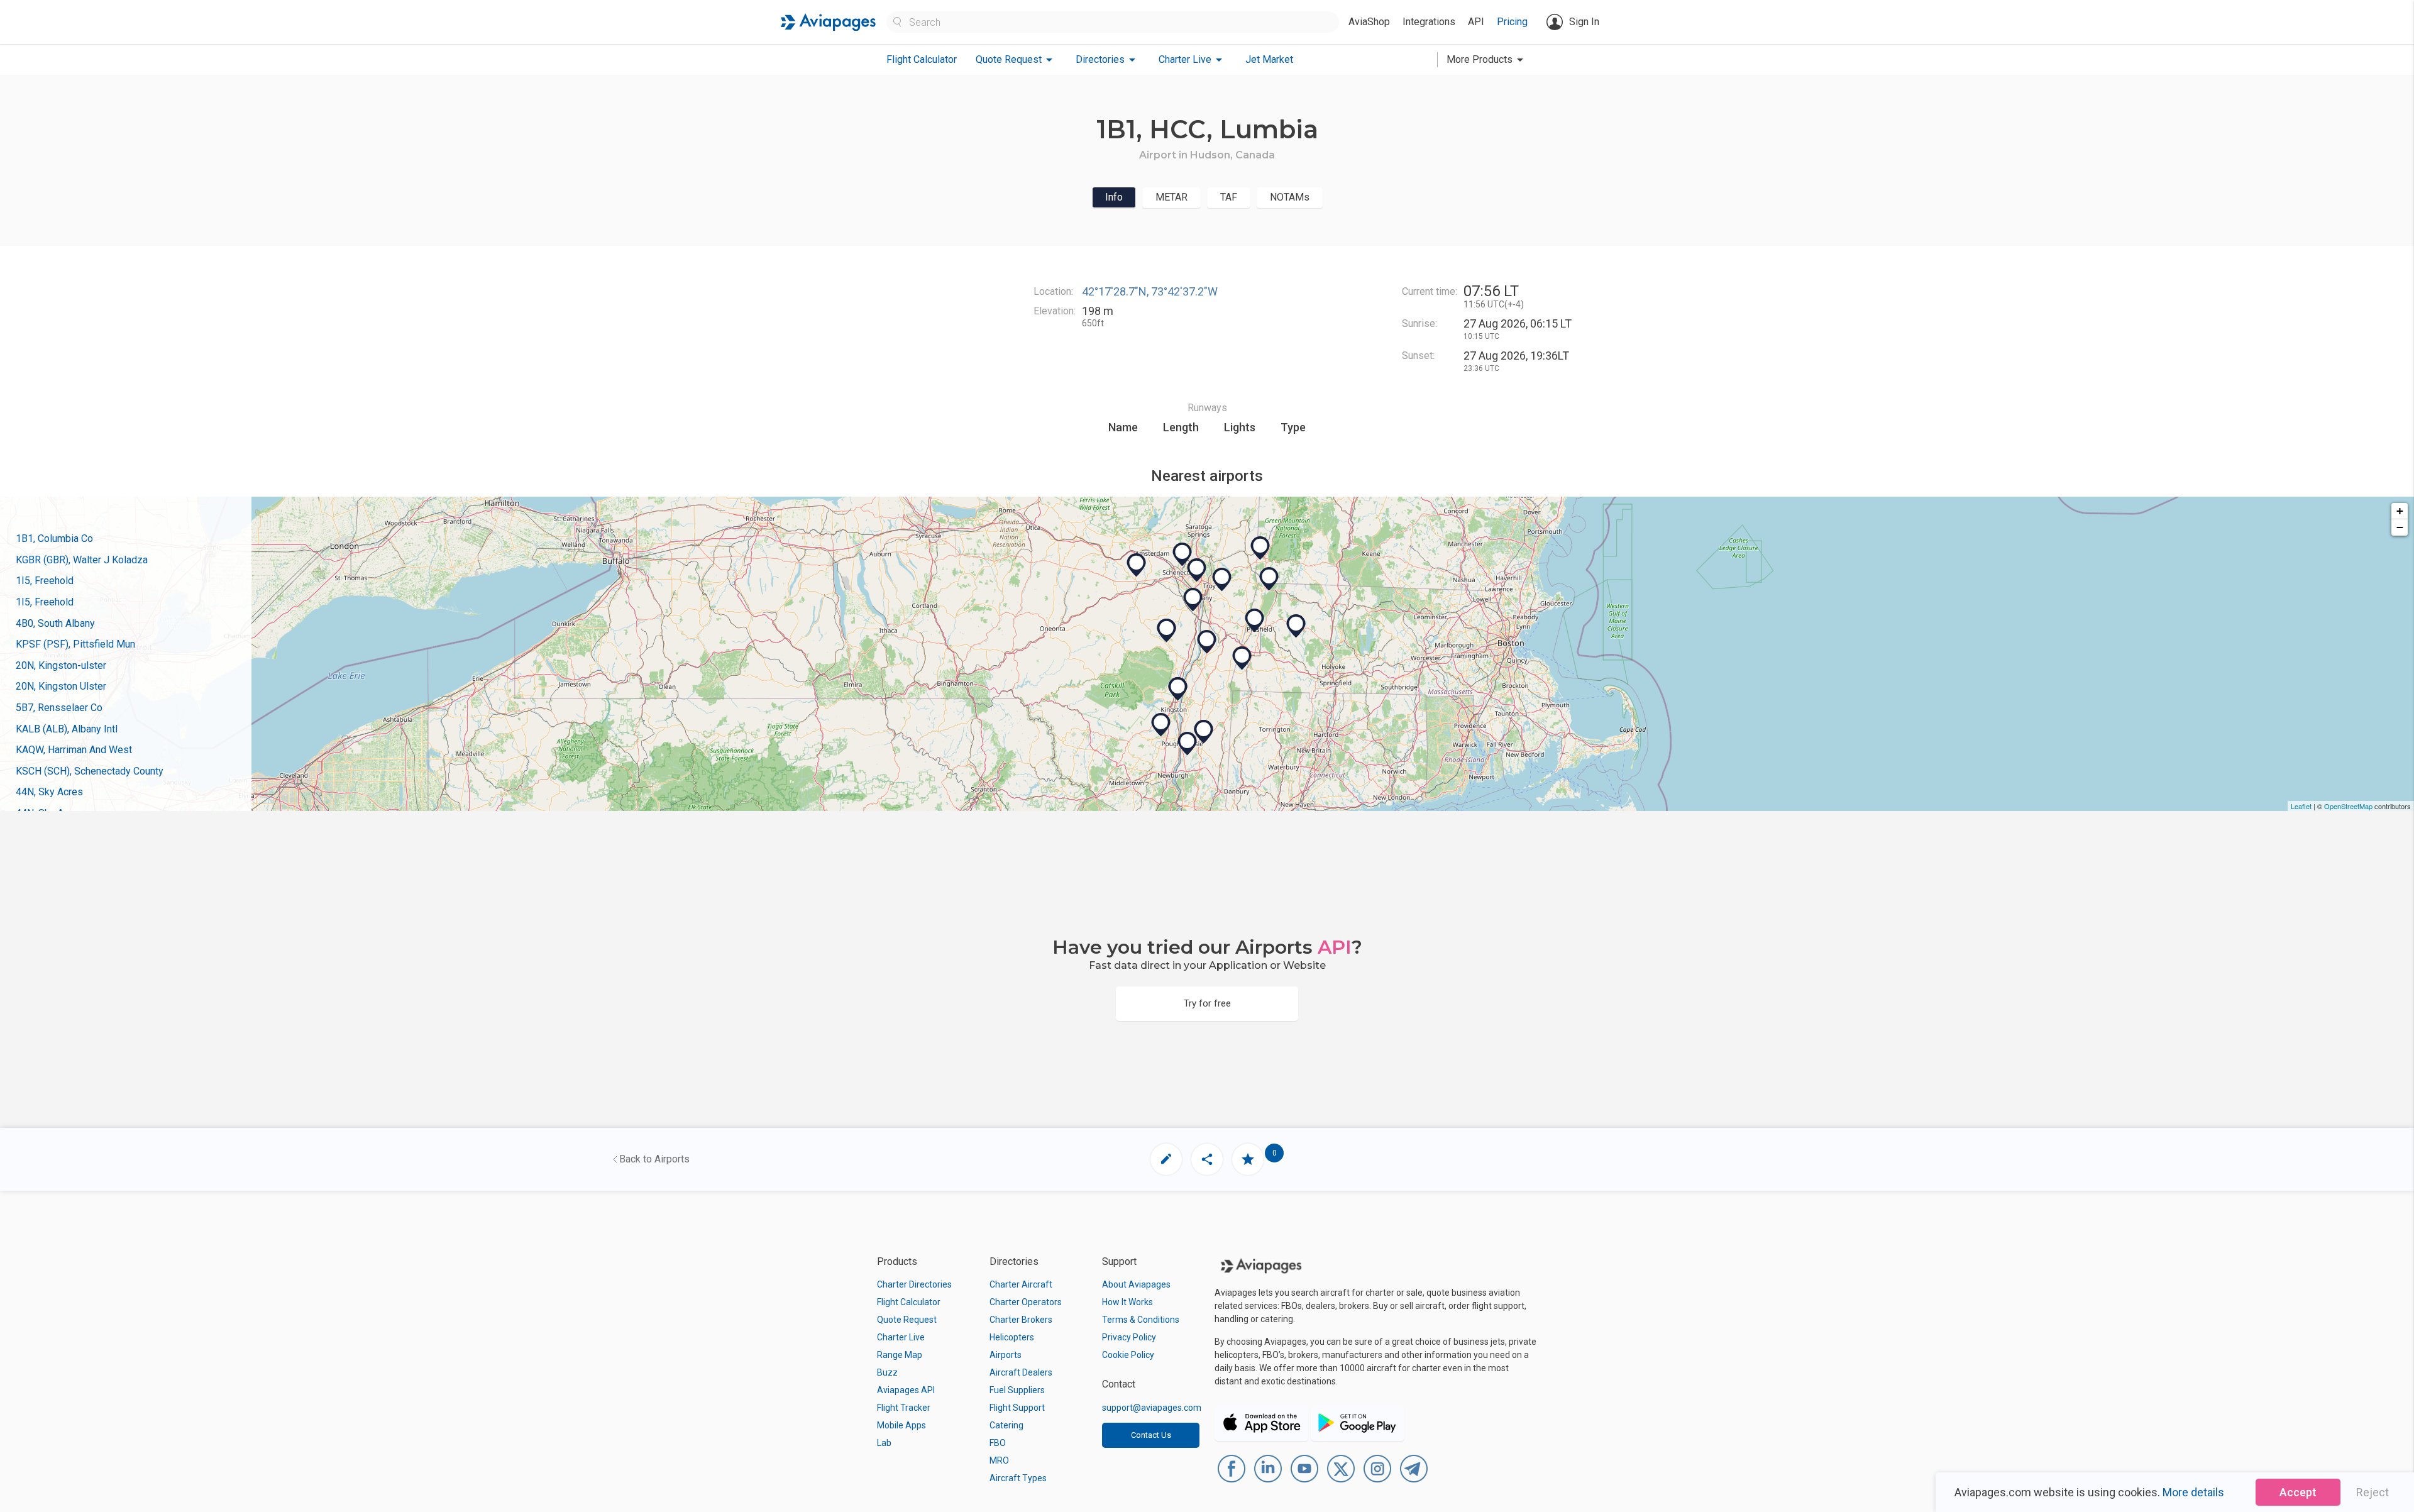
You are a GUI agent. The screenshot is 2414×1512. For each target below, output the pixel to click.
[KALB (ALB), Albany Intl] (1197, 570)
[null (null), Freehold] (1167, 631)
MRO (999, 1460)
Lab (884, 1443)
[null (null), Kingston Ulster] (1178, 689)
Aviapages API (906, 1390)
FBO (998, 1443)
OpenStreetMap (2348, 806)
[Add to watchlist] (1248, 1159)
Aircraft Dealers (1021, 1372)
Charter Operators (1026, 1302)
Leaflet (2301, 806)
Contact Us (1151, 1435)
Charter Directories (914, 1284)
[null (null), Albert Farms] (1296, 626)
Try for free (1207, 1003)
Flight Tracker (904, 1408)
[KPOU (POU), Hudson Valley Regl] (1188, 744)
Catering (1006, 1425)
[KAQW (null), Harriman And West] (1269, 579)
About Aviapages (1136, 1284)
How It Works (1127, 1302)
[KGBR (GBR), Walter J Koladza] (1242, 658)
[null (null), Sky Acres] (1204, 732)
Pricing (1512, 22)
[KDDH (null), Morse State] (1260, 548)
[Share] (1207, 1159)
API (1476, 22)
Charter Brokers (1021, 1320)
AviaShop (1369, 22)
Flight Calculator (922, 59)
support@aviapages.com (1152, 1408)
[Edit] (1166, 1159)
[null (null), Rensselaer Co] (1222, 580)
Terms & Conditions (1141, 1320)
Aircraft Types (1018, 1478)
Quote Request (907, 1320)
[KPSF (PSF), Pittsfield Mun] (1255, 621)
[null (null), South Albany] (1193, 600)
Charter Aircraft (1021, 1284)
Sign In (1584, 22)
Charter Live (901, 1337)
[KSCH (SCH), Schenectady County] (1182, 555)
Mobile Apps (901, 1425)
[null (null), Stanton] (1161, 725)
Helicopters (1012, 1337)
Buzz (887, 1372)
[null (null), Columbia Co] (1207, 642)
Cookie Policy (1128, 1355)
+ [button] (2400, 511)
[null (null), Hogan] (1137, 565)
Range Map (900, 1355)
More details (2193, 1492)
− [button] (2400, 527)
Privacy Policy (1129, 1337)
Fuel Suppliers (1017, 1390)
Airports (1006, 1355)
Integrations (1429, 22)
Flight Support (1017, 1408)
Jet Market (1269, 59)
